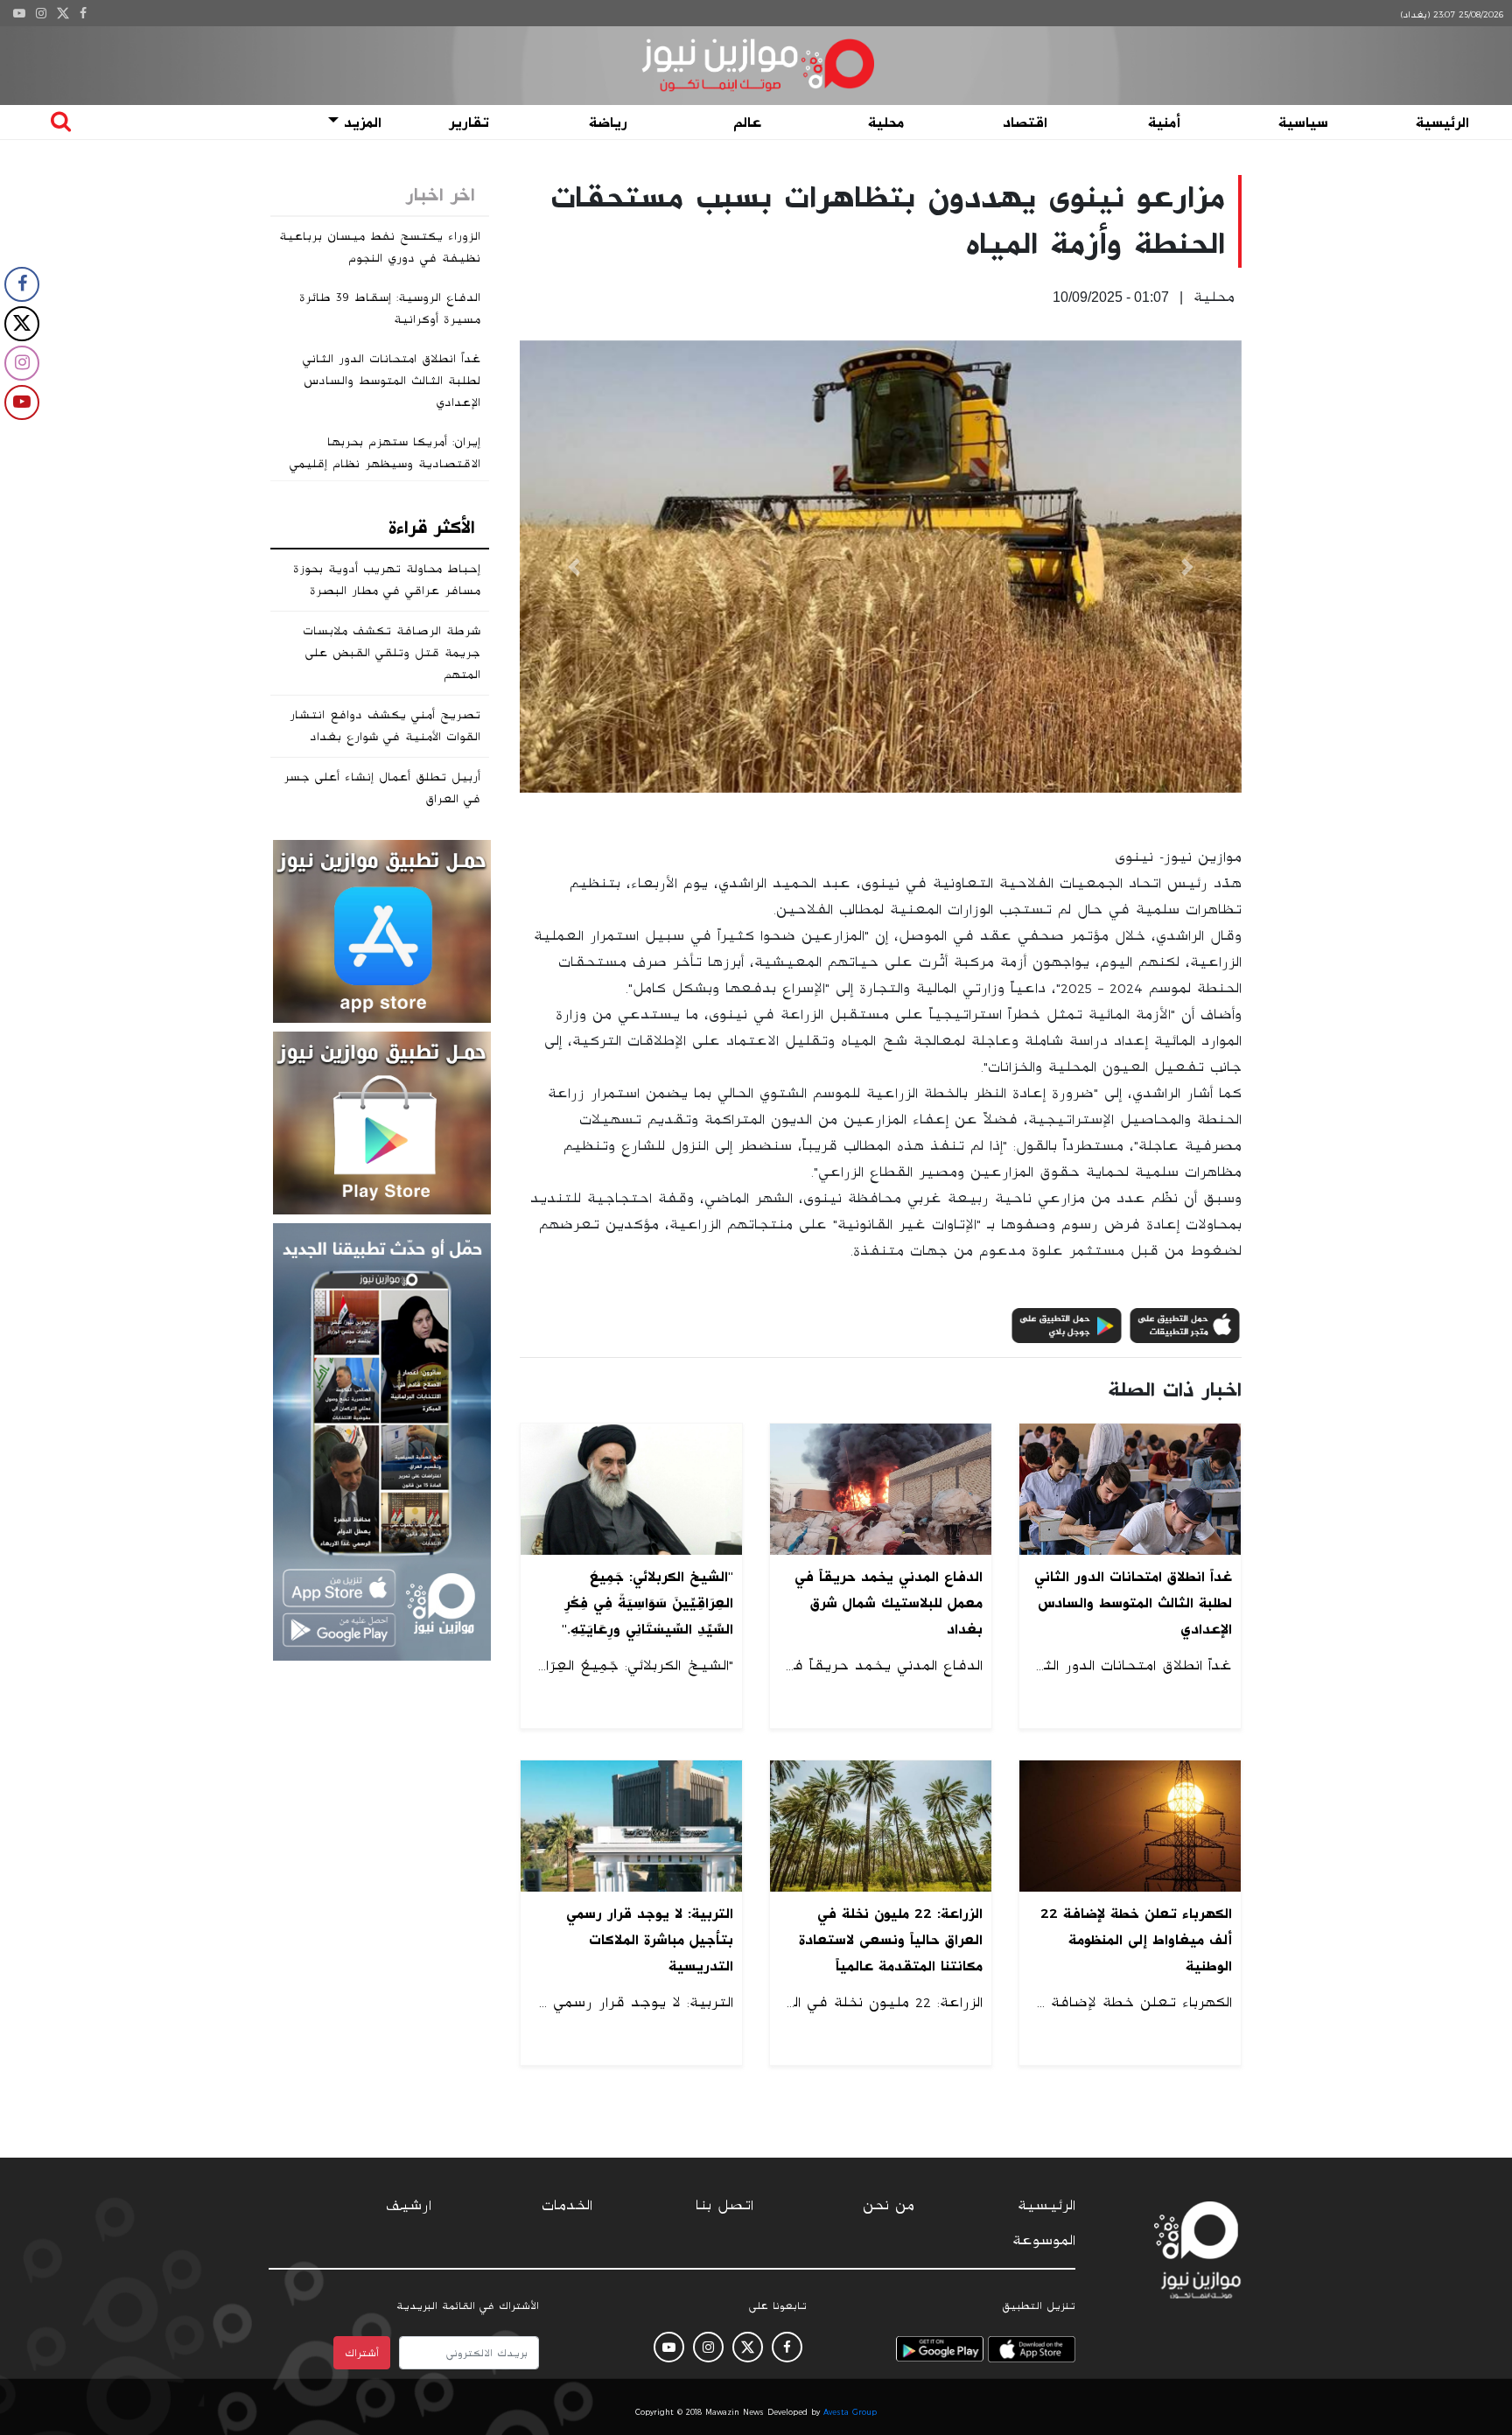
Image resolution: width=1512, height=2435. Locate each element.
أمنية (1164, 122)
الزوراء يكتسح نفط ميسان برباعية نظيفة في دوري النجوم (380, 247)
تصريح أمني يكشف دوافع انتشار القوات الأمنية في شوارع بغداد (385, 726)
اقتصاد (1025, 122)
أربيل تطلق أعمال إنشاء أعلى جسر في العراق (382, 788)
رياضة (608, 122)
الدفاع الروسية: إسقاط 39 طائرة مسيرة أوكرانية (390, 308)
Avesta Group (850, 2412)
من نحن (889, 2206)
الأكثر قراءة (432, 528)
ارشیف (409, 2206)
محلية (886, 122)
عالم (747, 122)
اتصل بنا (724, 2206)
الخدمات (567, 2206)
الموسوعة (1044, 2241)
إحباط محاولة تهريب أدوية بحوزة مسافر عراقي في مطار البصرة (387, 580)
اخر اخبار (441, 195)
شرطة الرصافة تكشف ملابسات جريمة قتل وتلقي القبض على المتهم (392, 653)
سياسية (1303, 122)
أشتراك (362, 2353)
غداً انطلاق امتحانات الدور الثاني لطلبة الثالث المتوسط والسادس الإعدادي (392, 381)
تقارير (469, 122)
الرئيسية (1442, 122)
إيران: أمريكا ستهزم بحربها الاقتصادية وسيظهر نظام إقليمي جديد (385, 464)
